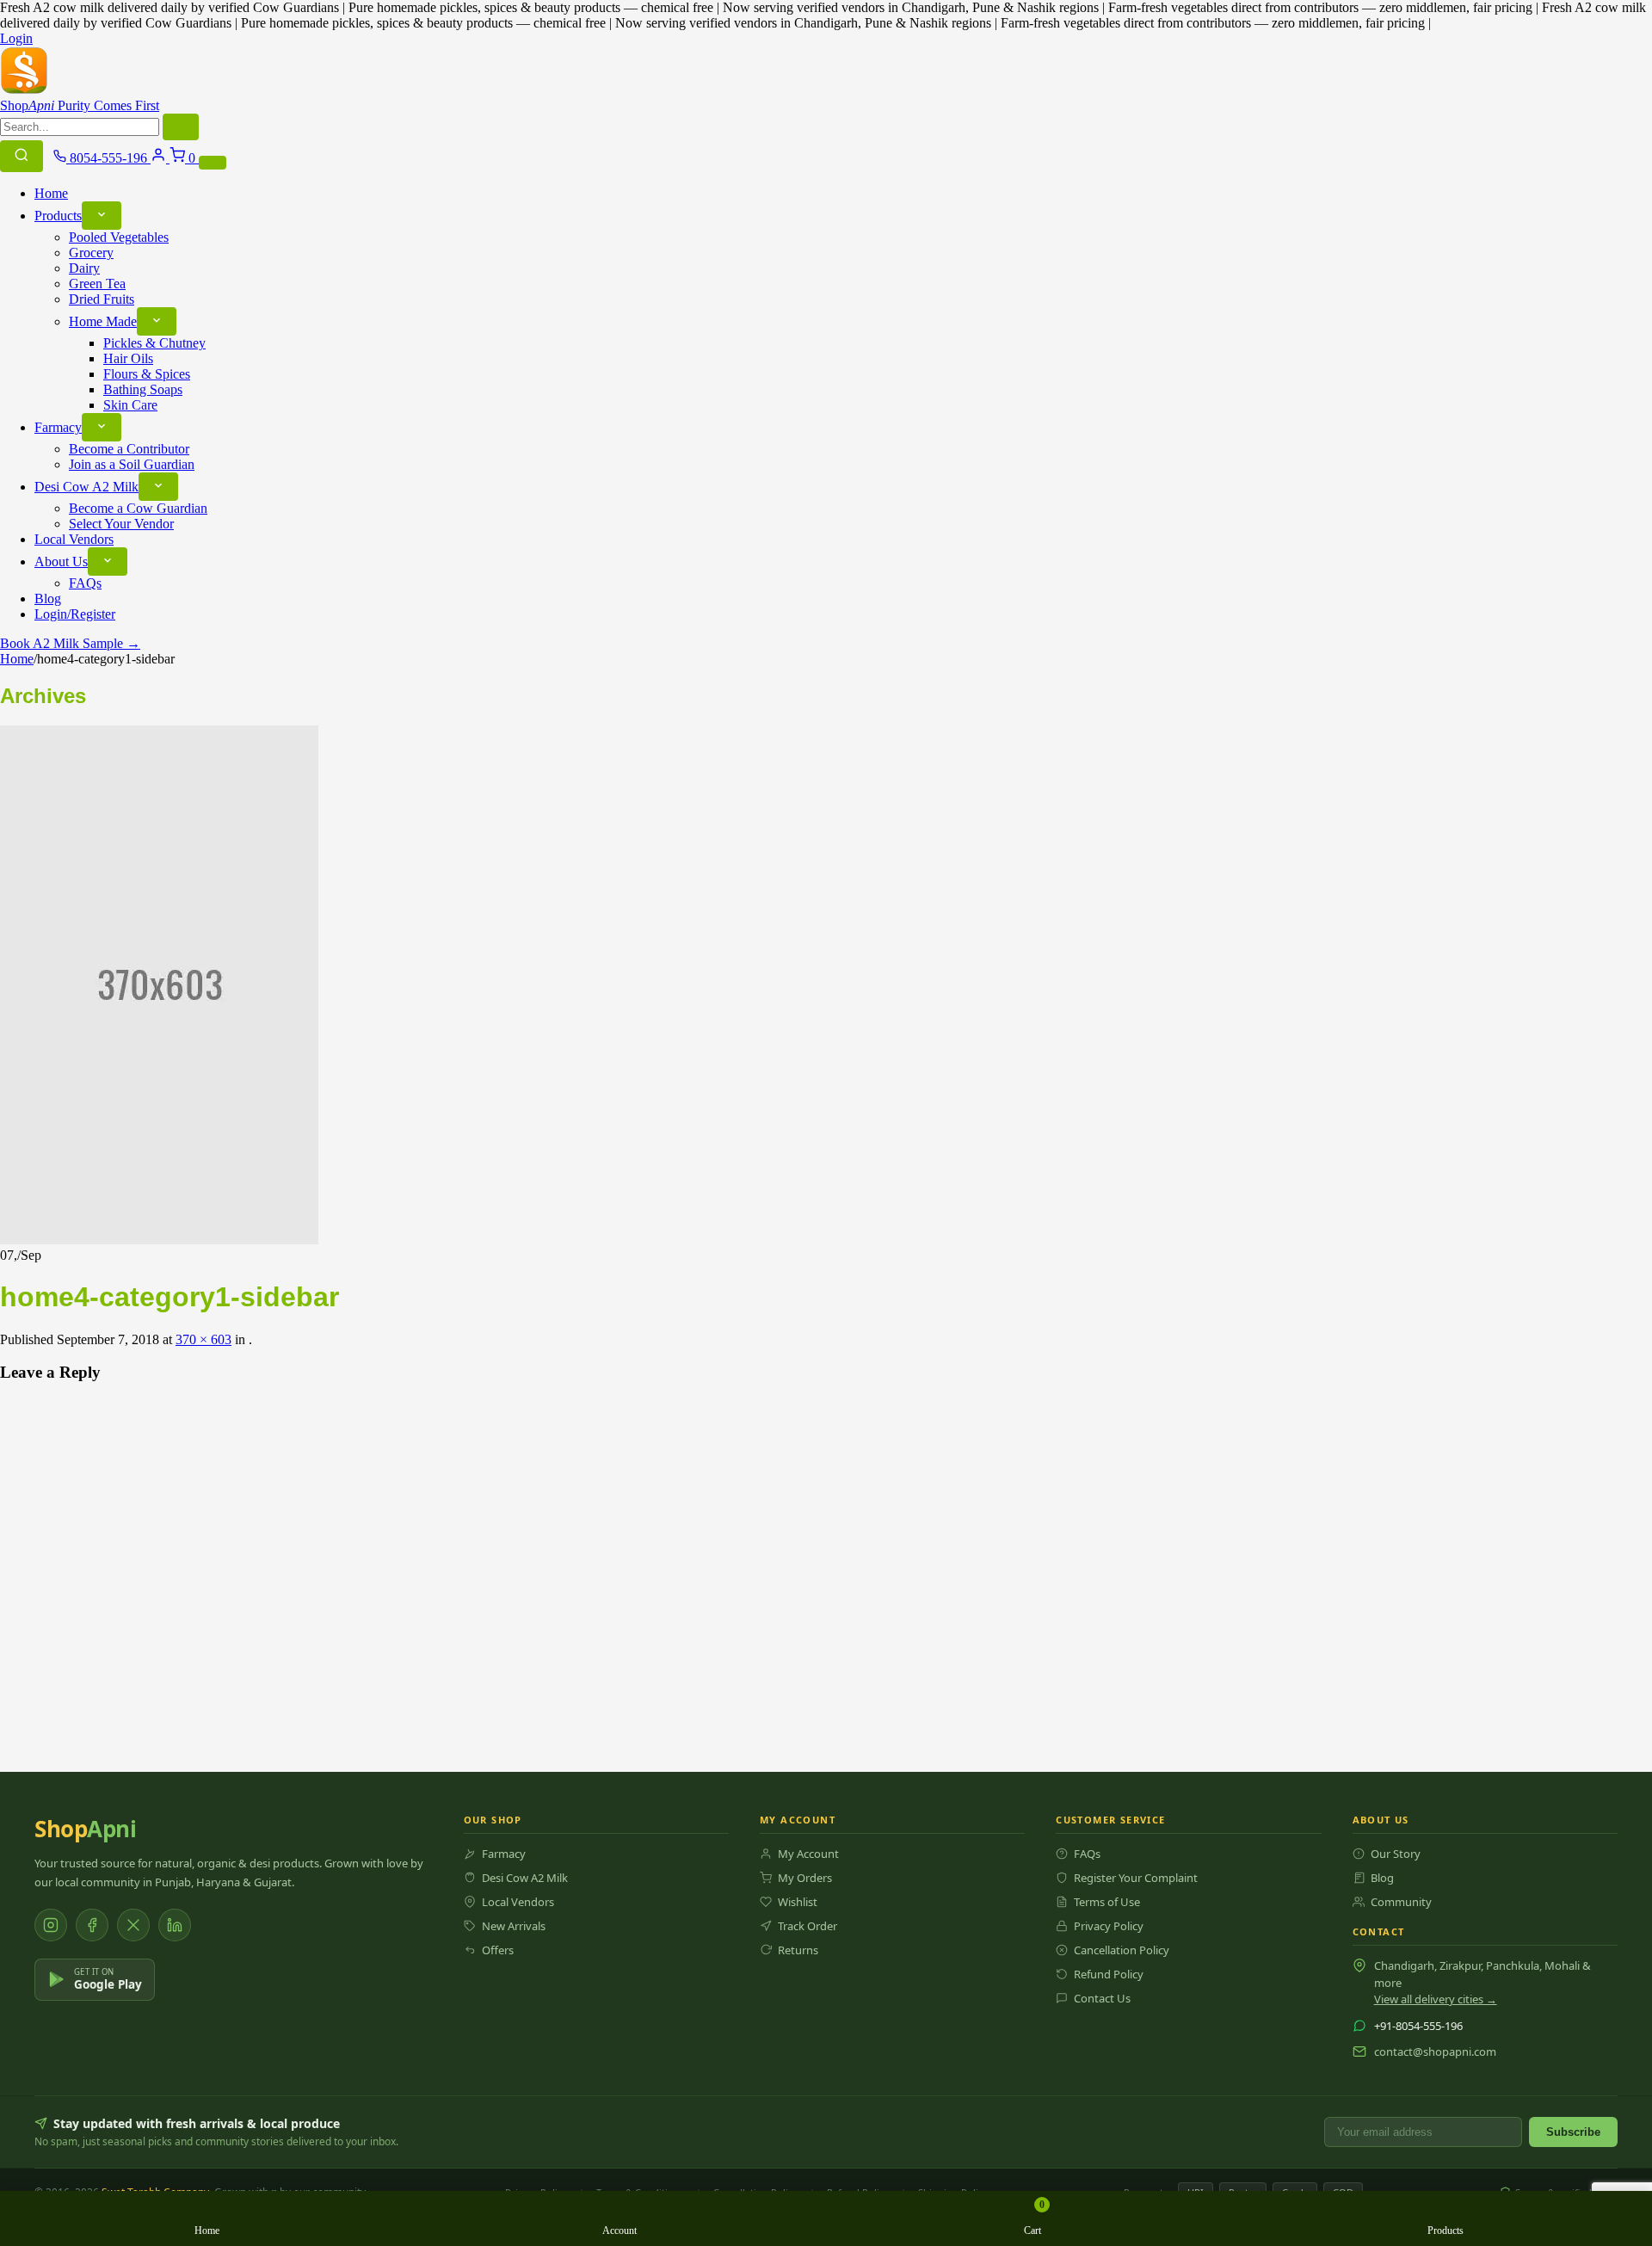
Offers (498, 1950)
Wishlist (798, 1902)
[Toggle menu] (213, 163)
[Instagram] (51, 1925)
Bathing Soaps (143, 389)
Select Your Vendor (121, 524)
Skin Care (130, 405)
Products (58, 216)
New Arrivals (514, 1926)
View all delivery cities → (1436, 1999)
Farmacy (58, 427)
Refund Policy (1109, 1974)
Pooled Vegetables (119, 237)
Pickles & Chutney (154, 343)
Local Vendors (74, 539)
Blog (48, 599)
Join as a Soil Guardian (132, 464)
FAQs (85, 583)
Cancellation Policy (1122, 1950)
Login (16, 38)
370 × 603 (203, 1339)
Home (51, 193)
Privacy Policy (1109, 1926)
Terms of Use (1107, 1902)
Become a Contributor (129, 449)
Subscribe (1573, 2132)
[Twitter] (133, 1925)
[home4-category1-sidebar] (159, 1240)
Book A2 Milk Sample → (70, 643)
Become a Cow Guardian (138, 508)
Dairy (84, 268)
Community (1401, 1902)
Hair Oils (128, 358)
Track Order (808, 1926)
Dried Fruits (102, 299)
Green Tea (97, 284)
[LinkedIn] (175, 1925)
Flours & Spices (147, 374)
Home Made (103, 321)
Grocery (91, 253)
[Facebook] (92, 1925)
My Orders (805, 1878)
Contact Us (1102, 1998)
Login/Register (75, 614)
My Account (808, 1854)
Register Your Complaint (1136, 1878)
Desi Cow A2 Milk (86, 487)
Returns (798, 1950)
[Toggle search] (22, 156)
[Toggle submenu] (102, 216)
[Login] (160, 158)
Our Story (1396, 1854)
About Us (61, 561)
